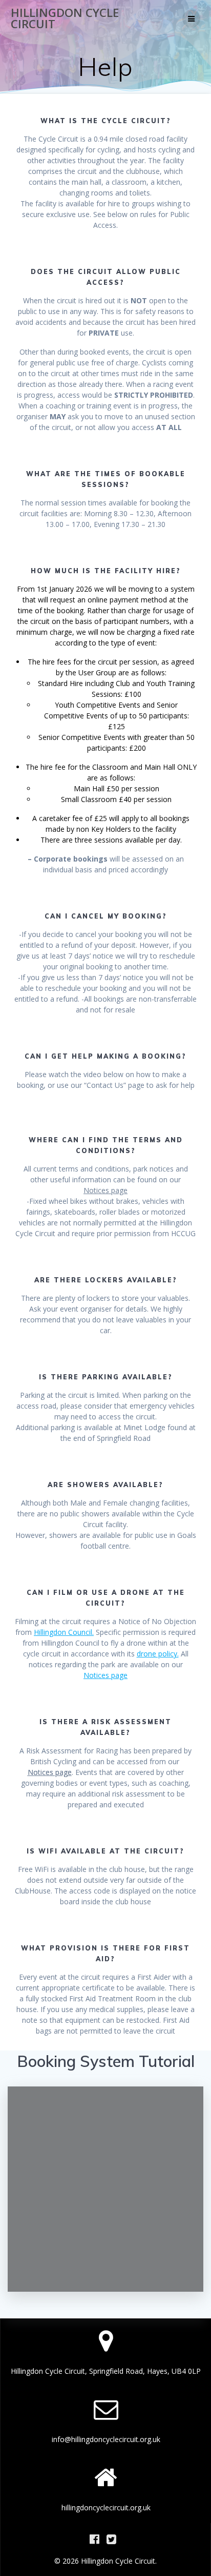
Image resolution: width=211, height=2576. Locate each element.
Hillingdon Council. (64, 1632)
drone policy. (158, 1654)
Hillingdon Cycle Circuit (65, 19)
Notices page (105, 1190)
